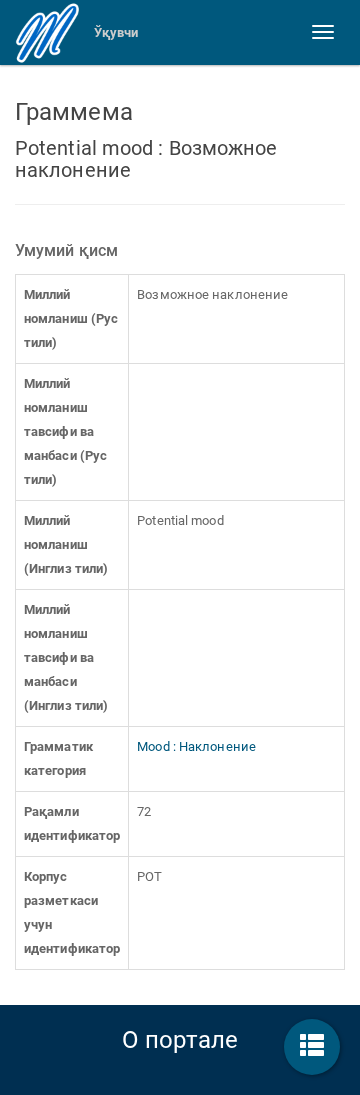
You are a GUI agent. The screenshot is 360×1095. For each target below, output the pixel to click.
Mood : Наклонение (196, 746)
